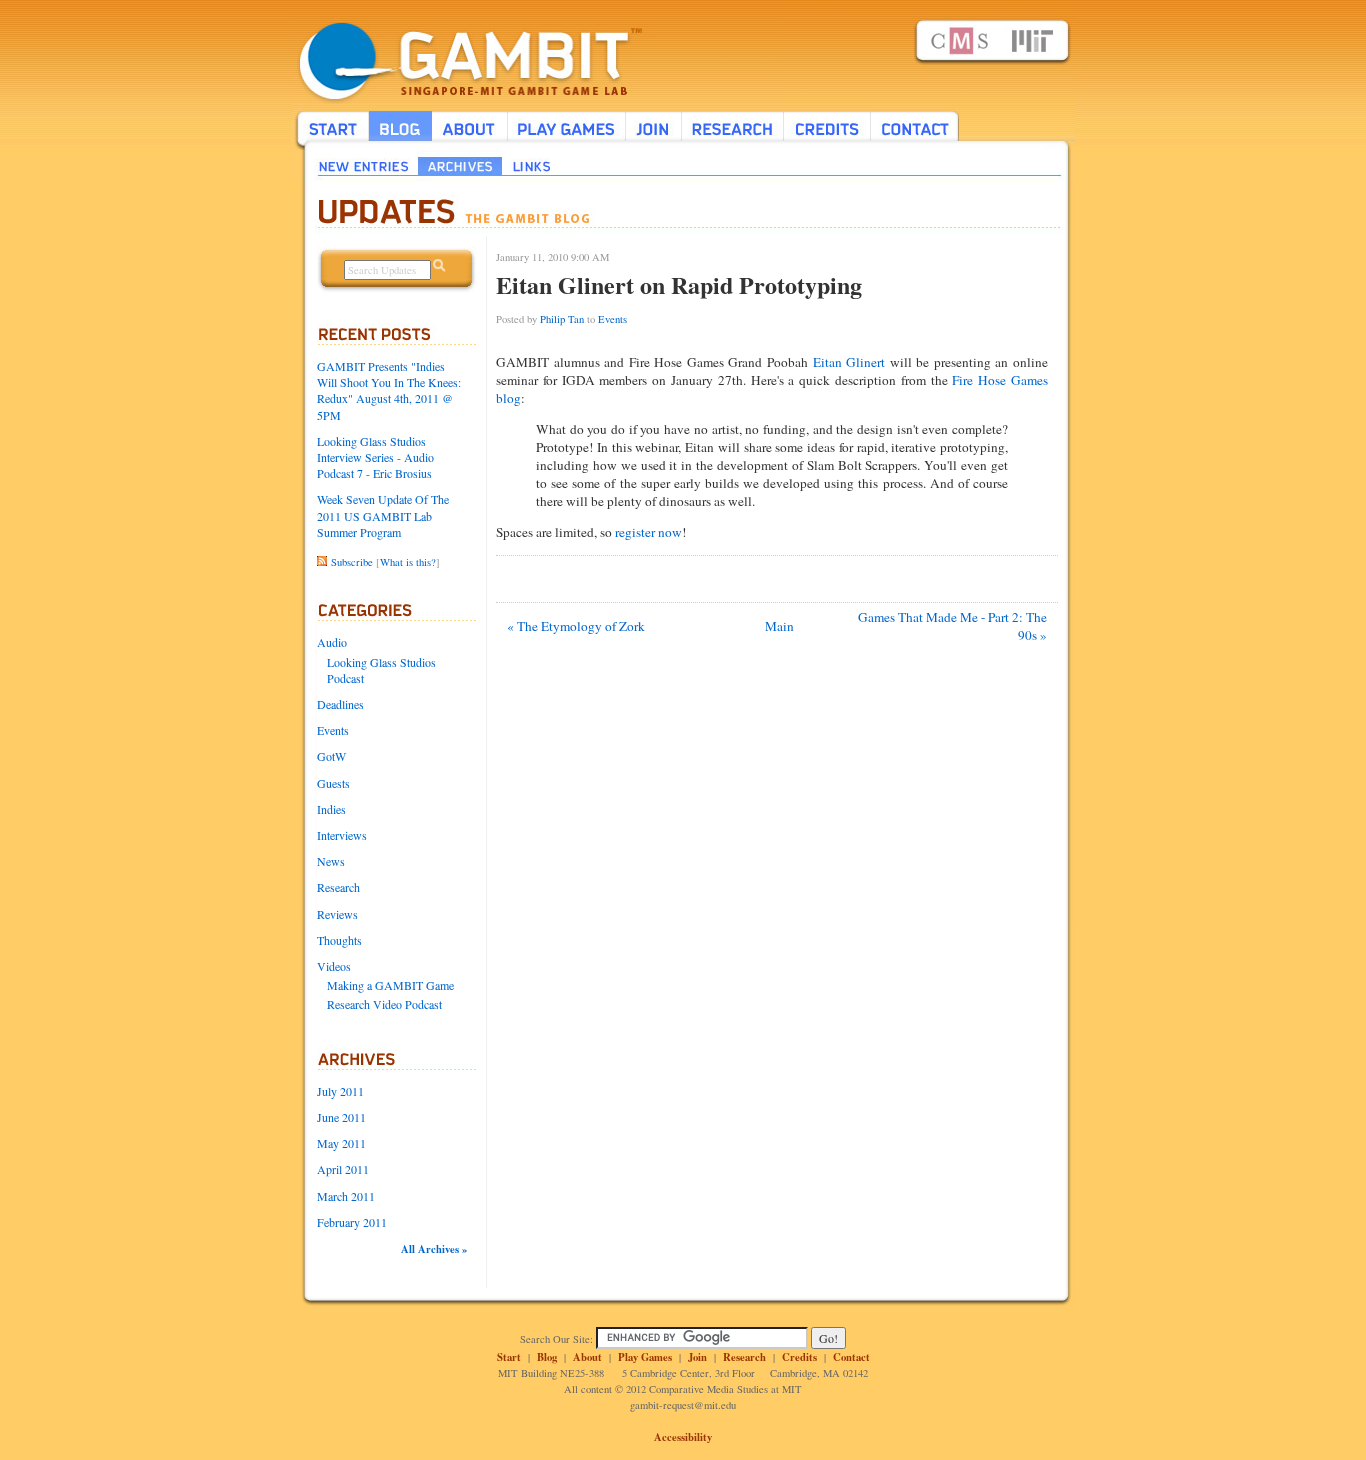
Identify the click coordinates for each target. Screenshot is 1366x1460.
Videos (334, 966)
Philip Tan (562, 319)
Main (779, 626)
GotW (331, 756)
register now (648, 532)
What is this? (408, 562)
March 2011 (346, 1196)
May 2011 (341, 1143)
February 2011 (352, 1222)
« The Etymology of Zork (576, 626)
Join (697, 1357)
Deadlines (340, 704)
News (331, 861)
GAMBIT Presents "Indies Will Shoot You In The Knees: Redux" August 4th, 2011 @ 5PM (389, 390)
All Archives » (434, 1249)
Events (333, 730)
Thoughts (339, 940)
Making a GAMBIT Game (390, 985)
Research (338, 887)
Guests (333, 783)
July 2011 (340, 1091)
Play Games (645, 1357)
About (587, 1357)
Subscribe (352, 562)
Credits (799, 1357)
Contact (851, 1357)
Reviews (337, 914)
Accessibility (683, 1437)
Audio (332, 642)
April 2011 (343, 1169)
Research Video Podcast (384, 1004)
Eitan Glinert (849, 362)
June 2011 (341, 1117)
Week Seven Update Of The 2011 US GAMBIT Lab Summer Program (383, 515)
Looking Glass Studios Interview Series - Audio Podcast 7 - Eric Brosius (375, 457)
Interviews (342, 835)
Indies (331, 809)
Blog (547, 1357)
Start (509, 1357)
